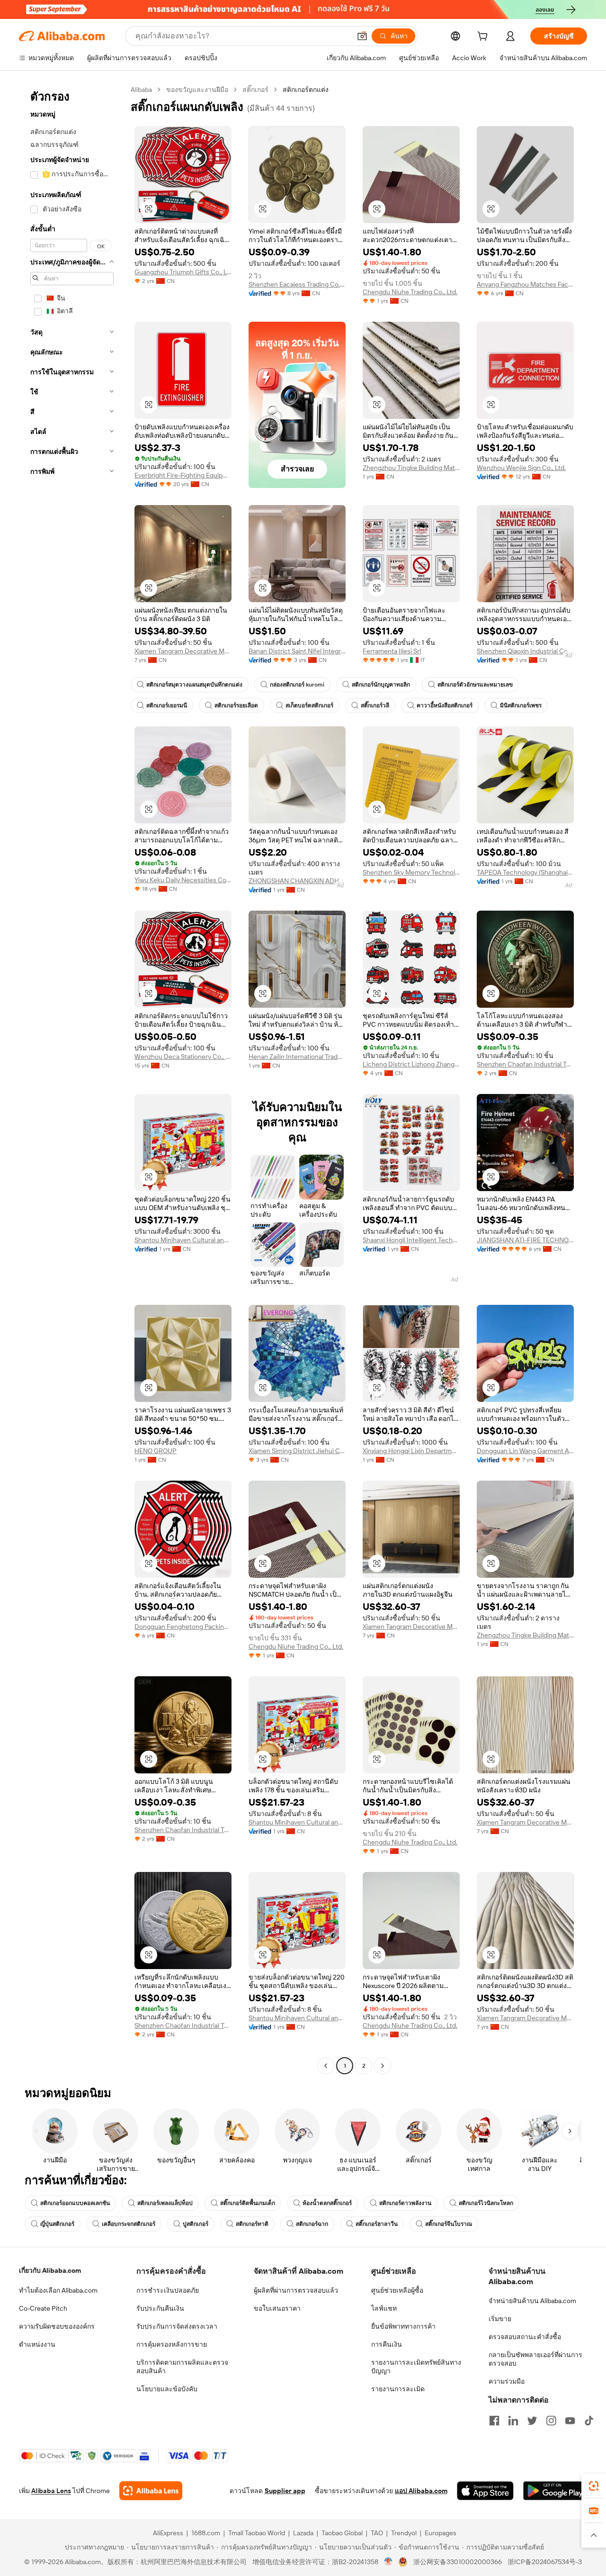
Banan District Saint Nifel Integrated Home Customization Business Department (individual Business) (297, 651)
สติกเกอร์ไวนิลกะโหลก (486, 2203)
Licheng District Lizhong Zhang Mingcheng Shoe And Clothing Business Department (411, 1064)
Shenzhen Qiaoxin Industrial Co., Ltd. (525, 651)
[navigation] (72, 1079)
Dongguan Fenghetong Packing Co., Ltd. (183, 1627)
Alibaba (141, 90)
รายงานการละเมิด (398, 2389)
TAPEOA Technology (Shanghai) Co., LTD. (525, 872)
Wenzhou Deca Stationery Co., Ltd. (183, 1057)
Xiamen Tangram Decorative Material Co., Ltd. (183, 651)
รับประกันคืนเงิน (160, 2308)
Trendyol (404, 2533)
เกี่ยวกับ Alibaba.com (50, 2270)
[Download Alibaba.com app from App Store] (485, 2491)
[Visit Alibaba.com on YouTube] (570, 2421)
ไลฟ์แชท (384, 2308)
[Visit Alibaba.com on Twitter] (532, 2421)
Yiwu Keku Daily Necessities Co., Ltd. (183, 880)
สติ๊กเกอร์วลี (375, 705)
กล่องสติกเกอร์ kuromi (297, 685)
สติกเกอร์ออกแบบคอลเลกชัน (75, 2203)
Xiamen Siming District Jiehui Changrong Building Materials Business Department (297, 1451)
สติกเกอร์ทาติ (252, 2224)
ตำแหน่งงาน (37, 2344)
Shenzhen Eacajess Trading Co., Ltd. (297, 284)
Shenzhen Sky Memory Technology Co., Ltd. (411, 872)
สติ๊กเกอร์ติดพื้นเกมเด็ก (248, 2203)
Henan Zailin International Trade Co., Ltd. (297, 1057)
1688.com (206, 2533)
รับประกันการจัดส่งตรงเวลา (177, 2326)
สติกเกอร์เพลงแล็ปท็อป (165, 2203)
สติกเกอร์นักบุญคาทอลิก (381, 685)
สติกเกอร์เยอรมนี (167, 705)
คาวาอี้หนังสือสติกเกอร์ (445, 705)
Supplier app (285, 2491)
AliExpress (168, 2533)
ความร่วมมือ (507, 2381)
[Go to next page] (383, 2066)
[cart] (484, 37)
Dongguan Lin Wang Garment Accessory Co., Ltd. (525, 1451)
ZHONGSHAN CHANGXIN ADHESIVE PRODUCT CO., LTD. (297, 881)
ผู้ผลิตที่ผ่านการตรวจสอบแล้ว (296, 2290)
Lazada (303, 2533)
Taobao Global (342, 2533)
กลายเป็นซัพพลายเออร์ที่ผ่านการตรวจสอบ (535, 2359)
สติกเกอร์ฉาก (312, 2224)
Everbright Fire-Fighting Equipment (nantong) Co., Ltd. (183, 475)
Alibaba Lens (51, 2491)
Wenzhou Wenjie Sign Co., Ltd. (521, 468)
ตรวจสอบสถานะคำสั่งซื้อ (525, 2337)
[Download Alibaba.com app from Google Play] (555, 2491)
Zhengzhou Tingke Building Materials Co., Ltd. (411, 468)
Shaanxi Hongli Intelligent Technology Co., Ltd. (411, 1240)
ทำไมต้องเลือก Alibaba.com (58, 2290)
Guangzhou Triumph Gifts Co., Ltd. (183, 272)
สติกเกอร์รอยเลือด (236, 705)
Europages (441, 2533)
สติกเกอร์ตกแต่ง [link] (306, 90)
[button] (362, 36)
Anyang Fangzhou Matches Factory (525, 284)
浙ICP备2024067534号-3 (545, 2562)
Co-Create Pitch (43, 2308)
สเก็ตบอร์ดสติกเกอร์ (309, 705)
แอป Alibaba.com (421, 2491)
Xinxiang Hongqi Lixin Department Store (411, 1451)
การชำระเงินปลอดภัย (168, 2290)
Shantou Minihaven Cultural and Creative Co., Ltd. (183, 1240)
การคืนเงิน (387, 2344)
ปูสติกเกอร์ (196, 2224)
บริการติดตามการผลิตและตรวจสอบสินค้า (182, 2367)
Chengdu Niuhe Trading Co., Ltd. (410, 292)
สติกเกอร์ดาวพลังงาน (405, 2203)
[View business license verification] (388, 2562)
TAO (377, 2533)
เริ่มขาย (500, 2319)
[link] (594, 2486)
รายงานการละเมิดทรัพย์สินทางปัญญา (416, 2367)
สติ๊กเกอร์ (255, 90)
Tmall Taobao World (257, 2533)
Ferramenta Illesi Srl (392, 651)
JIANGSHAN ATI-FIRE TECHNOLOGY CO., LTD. (525, 1240)
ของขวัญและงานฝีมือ (197, 90)
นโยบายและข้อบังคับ (167, 2389)
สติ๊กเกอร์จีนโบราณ (449, 2224)
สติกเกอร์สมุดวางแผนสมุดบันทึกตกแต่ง (194, 685)
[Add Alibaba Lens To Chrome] (151, 2491)
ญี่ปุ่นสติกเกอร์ (57, 2224)
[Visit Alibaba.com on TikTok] (589, 2421)
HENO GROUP (156, 1451)
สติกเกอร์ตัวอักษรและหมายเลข (475, 685)
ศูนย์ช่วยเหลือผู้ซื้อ (397, 2290)
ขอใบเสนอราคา (277, 2308)
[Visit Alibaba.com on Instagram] (551, 2421)
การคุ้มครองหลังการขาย (172, 2344)
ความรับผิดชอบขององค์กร (57, 2326)
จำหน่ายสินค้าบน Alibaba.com (532, 2301)
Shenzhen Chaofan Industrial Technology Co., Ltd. (525, 1064)
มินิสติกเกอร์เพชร (521, 705)
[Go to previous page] (326, 2066)
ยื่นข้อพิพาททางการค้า (403, 2326)
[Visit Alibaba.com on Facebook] (494, 2421)
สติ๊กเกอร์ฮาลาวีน (377, 2224)
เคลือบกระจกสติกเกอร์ (129, 2224)
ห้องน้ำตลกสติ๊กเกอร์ (327, 2203)
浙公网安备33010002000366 (458, 2562)
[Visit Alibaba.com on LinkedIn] (513, 2421)
